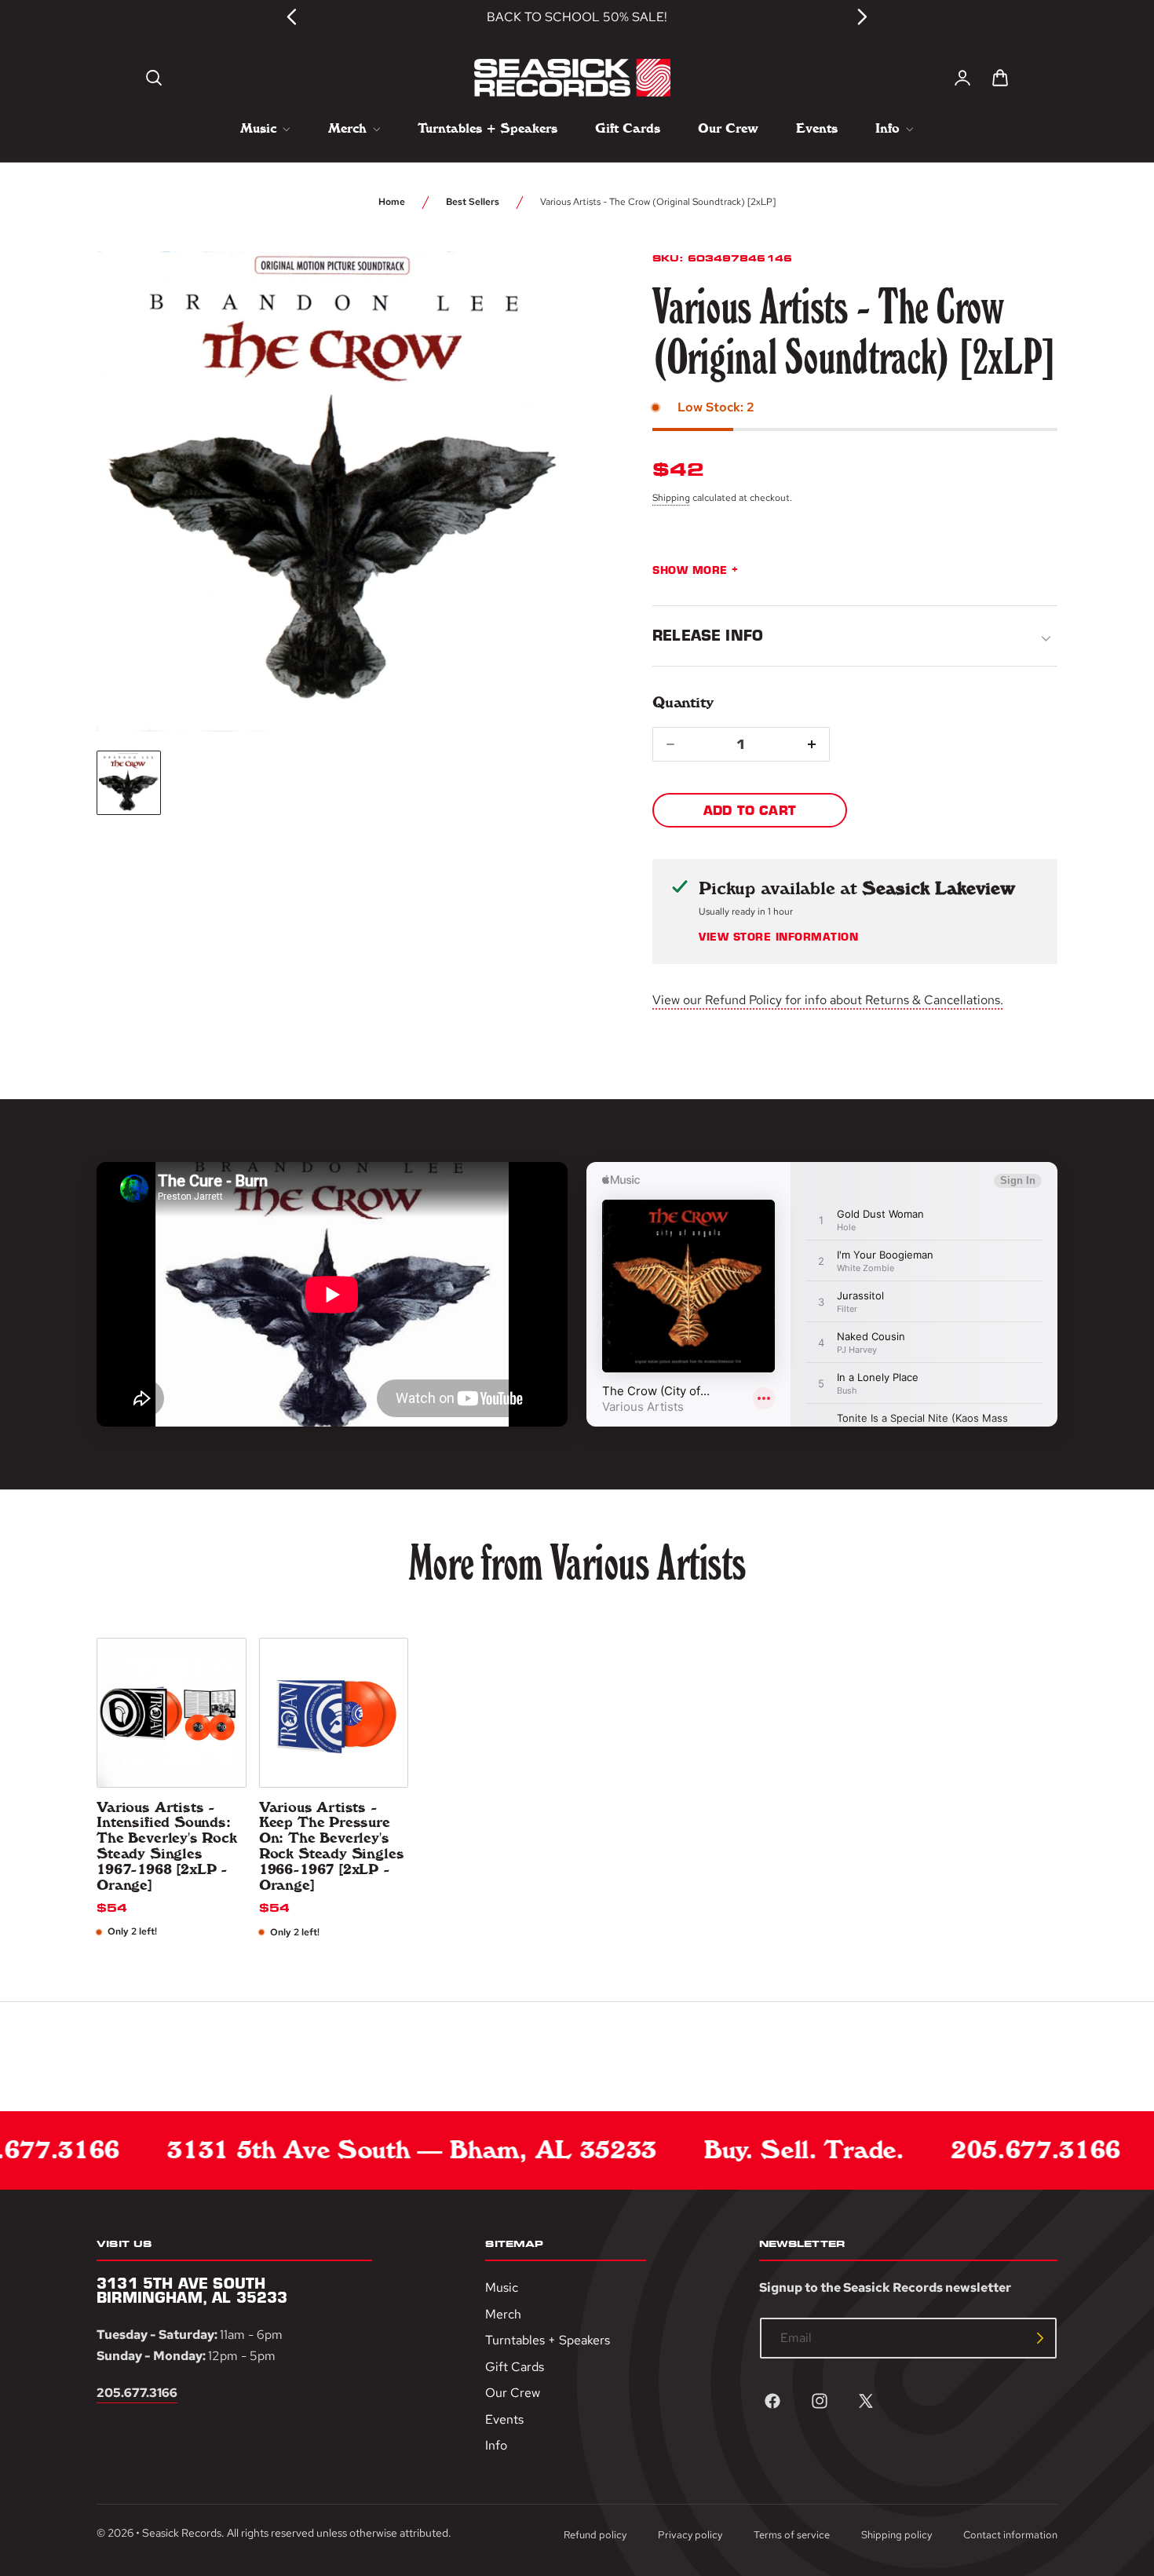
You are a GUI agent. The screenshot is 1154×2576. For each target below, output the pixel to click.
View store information (778, 937)
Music (502, 2287)
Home (392, 202)
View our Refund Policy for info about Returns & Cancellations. (828, 1000)
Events (504, 2419)
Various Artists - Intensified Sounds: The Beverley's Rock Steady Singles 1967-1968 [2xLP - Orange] (167, 1847)
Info (496, 2445)
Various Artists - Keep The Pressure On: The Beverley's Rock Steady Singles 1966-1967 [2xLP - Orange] (332, 1847)
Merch (503, 2313)
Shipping (671, 498)
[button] (154, 78)
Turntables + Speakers (548, 2340)
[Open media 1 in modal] (536, 292)
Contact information (1010, 2535)
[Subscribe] (1040, 2338)
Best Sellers (473, 202)
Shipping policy (897, 2535)
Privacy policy (690, 2535)
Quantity (683, 702)
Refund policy (595, 2535)
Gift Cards (515, 2366)
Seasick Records (182, 2533)
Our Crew (513, 2393)
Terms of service (792, 2535)
